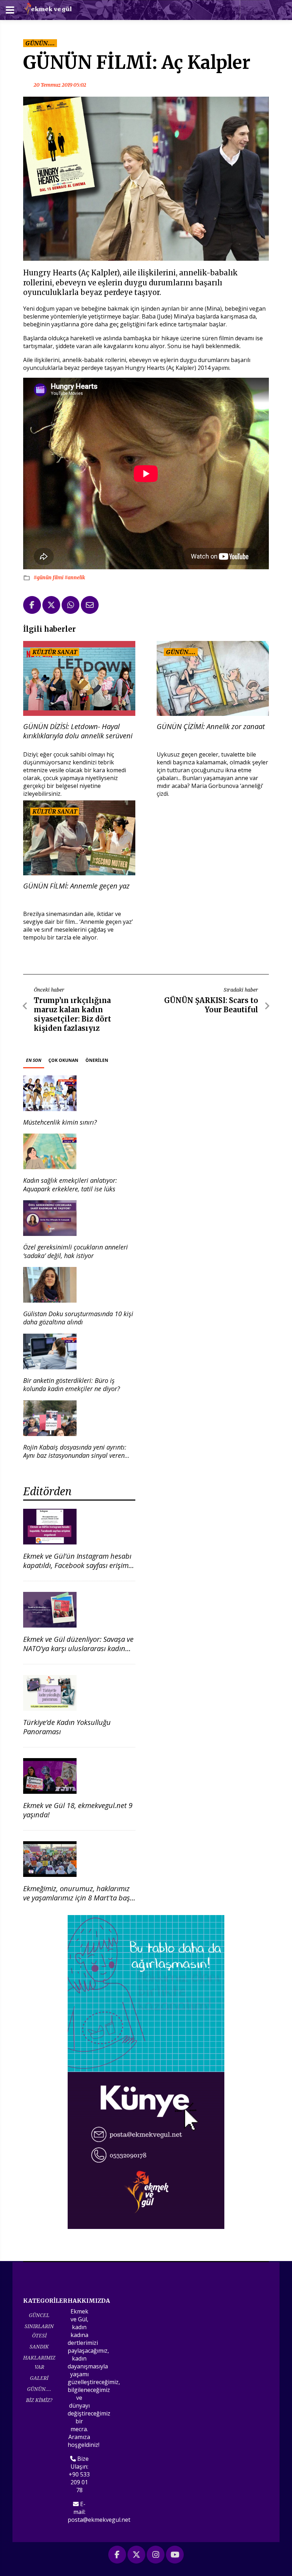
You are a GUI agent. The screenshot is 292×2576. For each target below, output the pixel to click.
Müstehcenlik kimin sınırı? (60, 1122)
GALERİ (39, 2378)
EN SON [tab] (34, 1060)
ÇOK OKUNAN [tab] (63, 1060)
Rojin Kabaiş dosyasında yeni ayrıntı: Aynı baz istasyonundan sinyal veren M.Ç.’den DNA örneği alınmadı (75, 1455)
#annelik (75, 577)
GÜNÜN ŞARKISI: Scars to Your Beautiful (211, 1005)
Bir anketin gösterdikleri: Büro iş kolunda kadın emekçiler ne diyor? (72, 1384)
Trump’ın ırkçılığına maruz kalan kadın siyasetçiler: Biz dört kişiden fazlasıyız (72, 1014)
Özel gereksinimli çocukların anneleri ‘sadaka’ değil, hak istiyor (75, 1251)
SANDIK (39, 2346)
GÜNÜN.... (39, 2389)
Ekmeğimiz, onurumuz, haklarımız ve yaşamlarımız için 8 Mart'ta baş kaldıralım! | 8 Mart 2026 (77, 1898)
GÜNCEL (39, 2315)
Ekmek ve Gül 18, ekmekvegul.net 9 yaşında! (78, 1810)
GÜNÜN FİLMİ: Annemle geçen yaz (76, 886)
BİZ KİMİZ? (39, 2400)
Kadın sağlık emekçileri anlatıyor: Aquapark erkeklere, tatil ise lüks (70, 1184)
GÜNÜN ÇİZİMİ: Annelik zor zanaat (211, 727)
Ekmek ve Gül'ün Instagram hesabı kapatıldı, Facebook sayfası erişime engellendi (78, 1565)
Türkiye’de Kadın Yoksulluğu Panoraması (67, 1727)
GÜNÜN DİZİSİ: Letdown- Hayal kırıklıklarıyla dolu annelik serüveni (78, 731)
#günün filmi (49, 577)
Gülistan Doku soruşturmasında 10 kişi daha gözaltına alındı (78, 1318)
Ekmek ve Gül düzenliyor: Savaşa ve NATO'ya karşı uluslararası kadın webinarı (78, 1648)
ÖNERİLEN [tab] (97, 1060)
